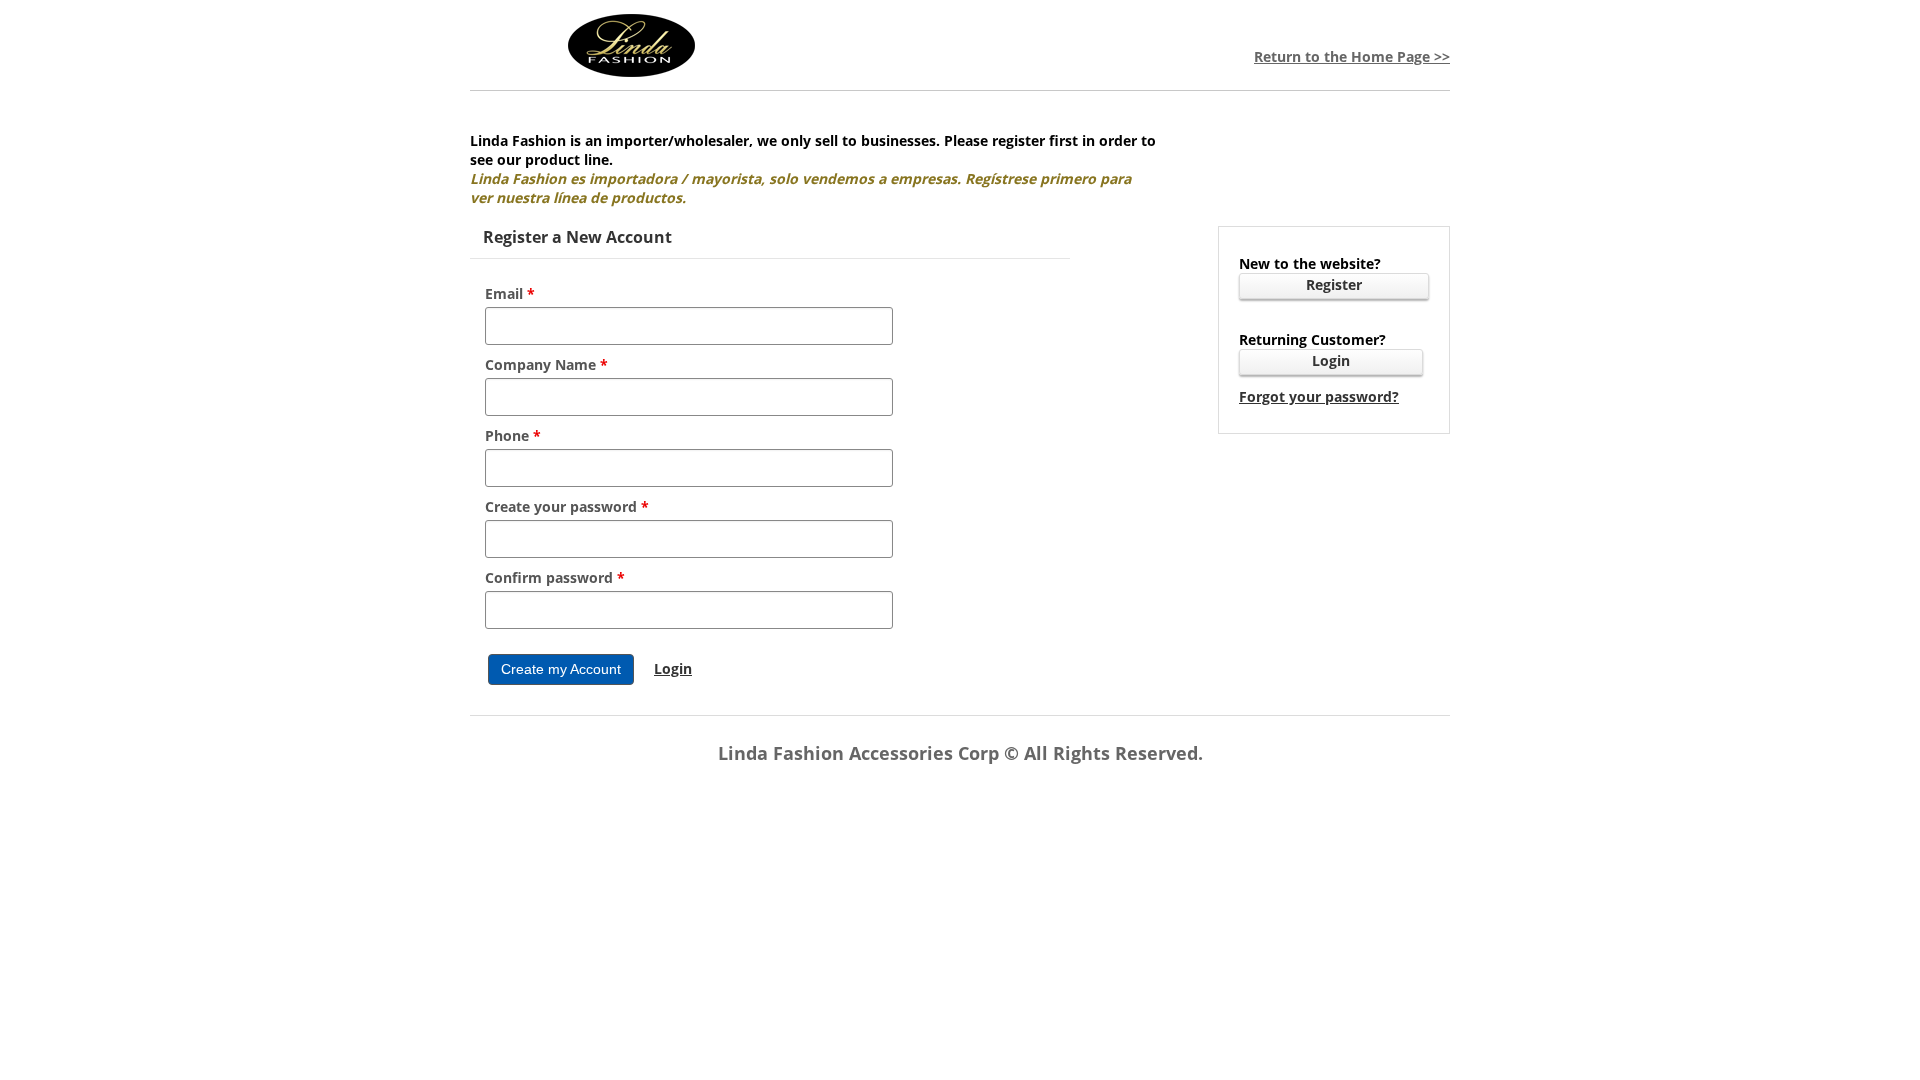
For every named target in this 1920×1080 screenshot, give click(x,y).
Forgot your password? (1319, 396)
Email (510, 293)
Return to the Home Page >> (1352, 56)
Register (1334, 284)
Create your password (567, 506)
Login (1331, 360)
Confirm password (555, 577)
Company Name (546, 364)
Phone (513, 435)
